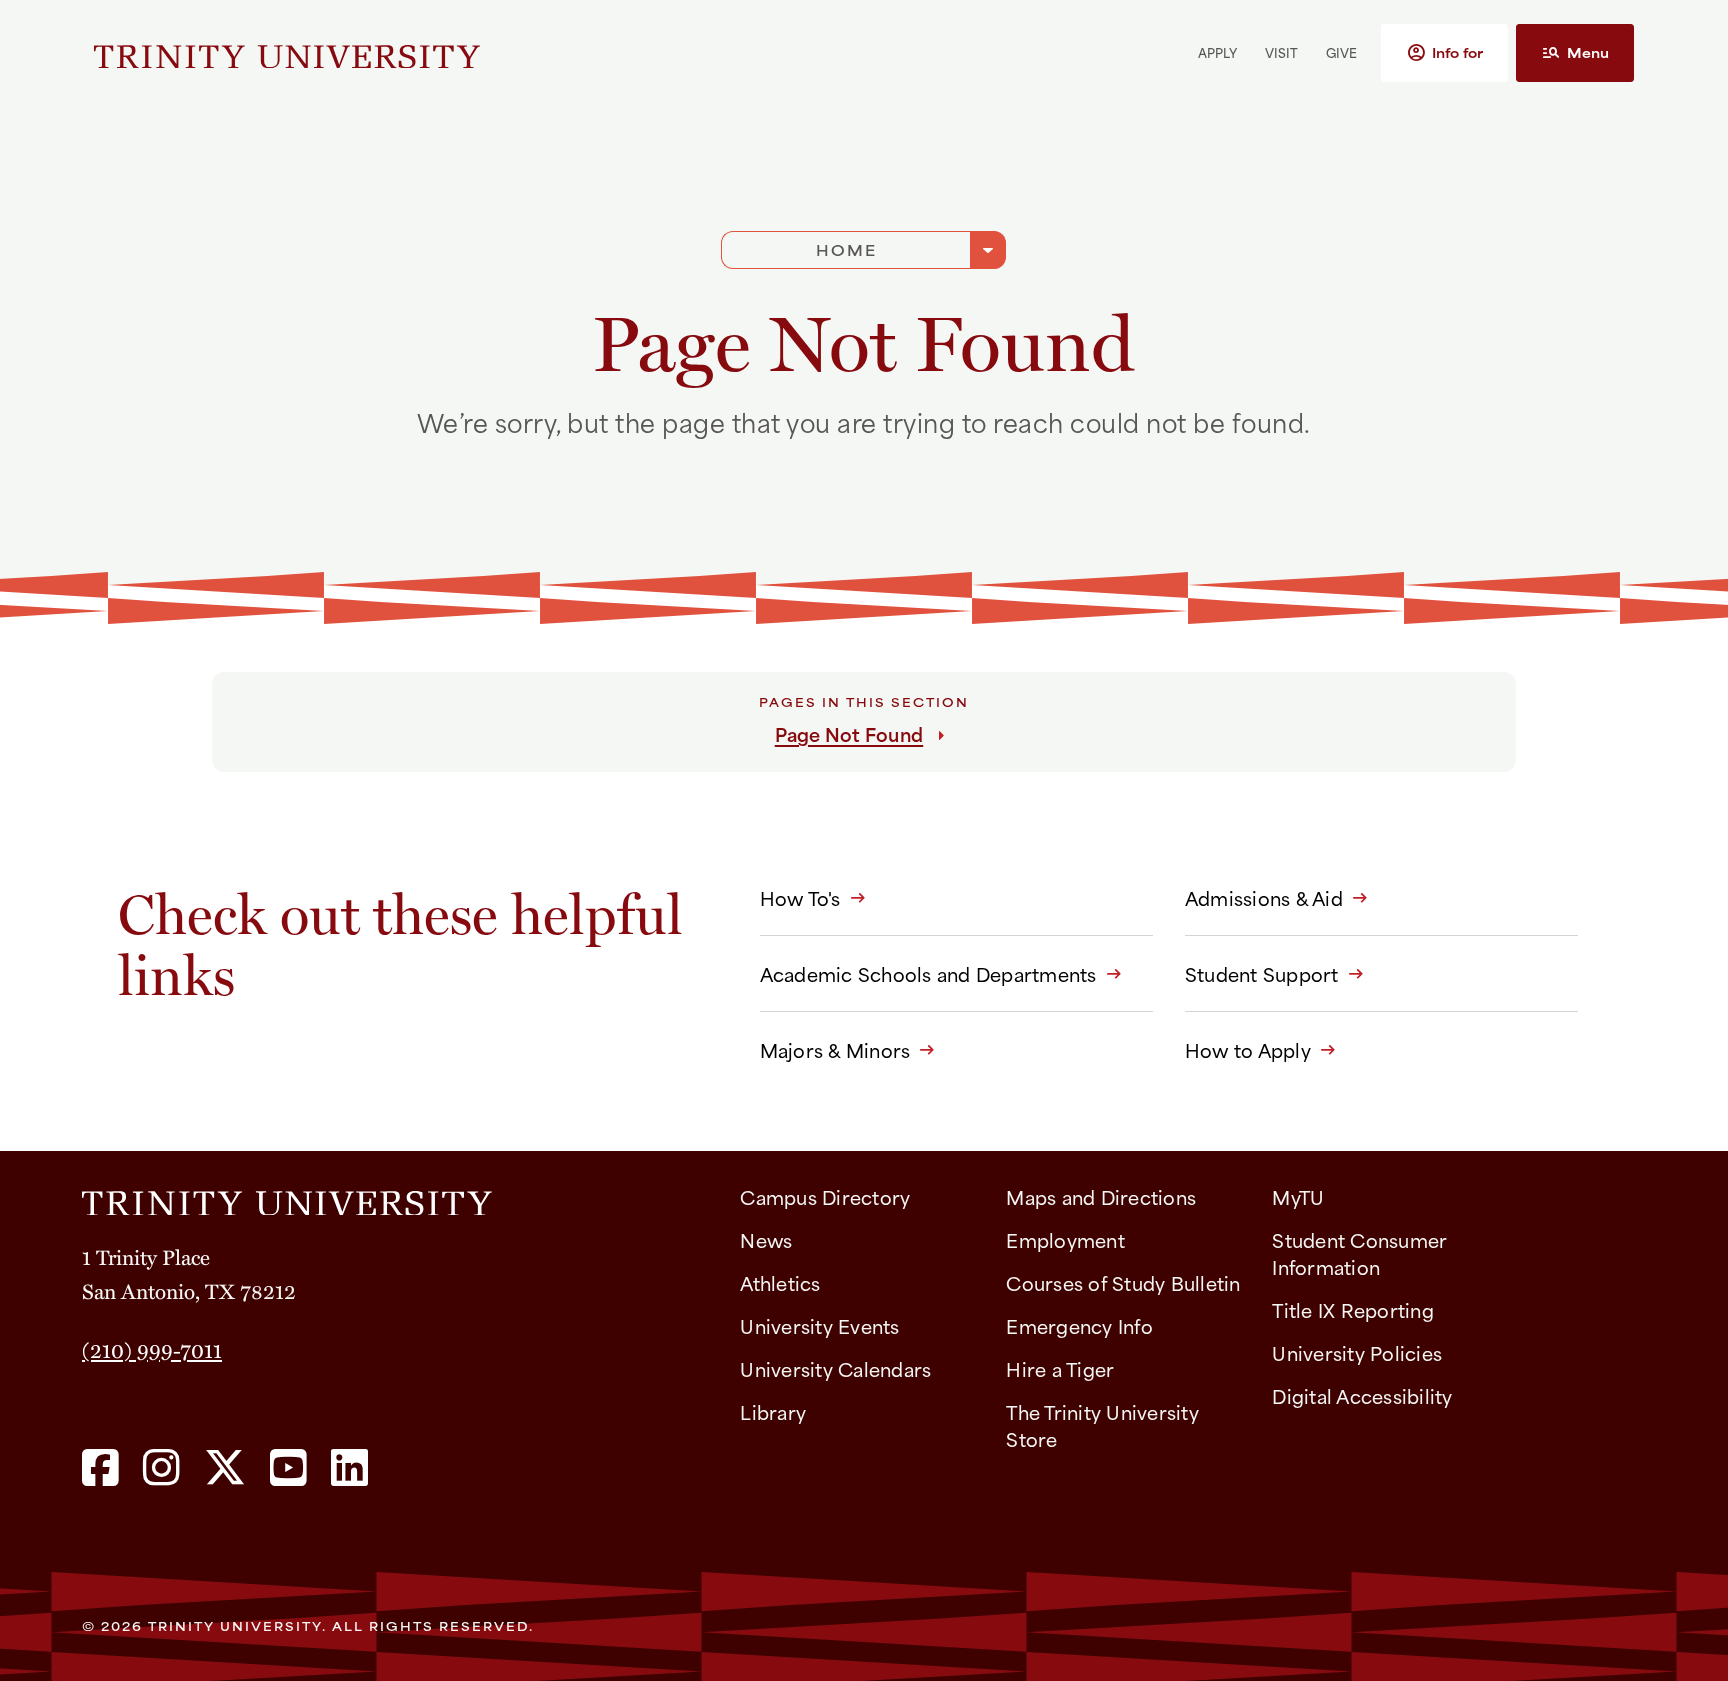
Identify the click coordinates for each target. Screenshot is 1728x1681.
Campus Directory (825, 1196)
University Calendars (835, 1368)
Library (773, 1411)
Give (1341, 52)
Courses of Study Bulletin (1123, 1282)
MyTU (1298, 1196)
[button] (1444, 53)
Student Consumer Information (1359, 1253)
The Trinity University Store (1102, 1425)
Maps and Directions (1101, 1196)
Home (846, 249)
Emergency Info (1079, 1325)
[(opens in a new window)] (100, 1469)
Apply (1217, 52)
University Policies (1357, 1352)
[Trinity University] (287, 53)
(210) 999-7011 (152, 1349)
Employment (1065, 1239)
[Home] (395, 1196)
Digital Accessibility (1362, 1395)
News (766, 1239)
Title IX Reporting (1353, 1309)
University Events (819, 1325)
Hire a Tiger (1060, 1368)
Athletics (780, 1282)
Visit (1281, 52)
